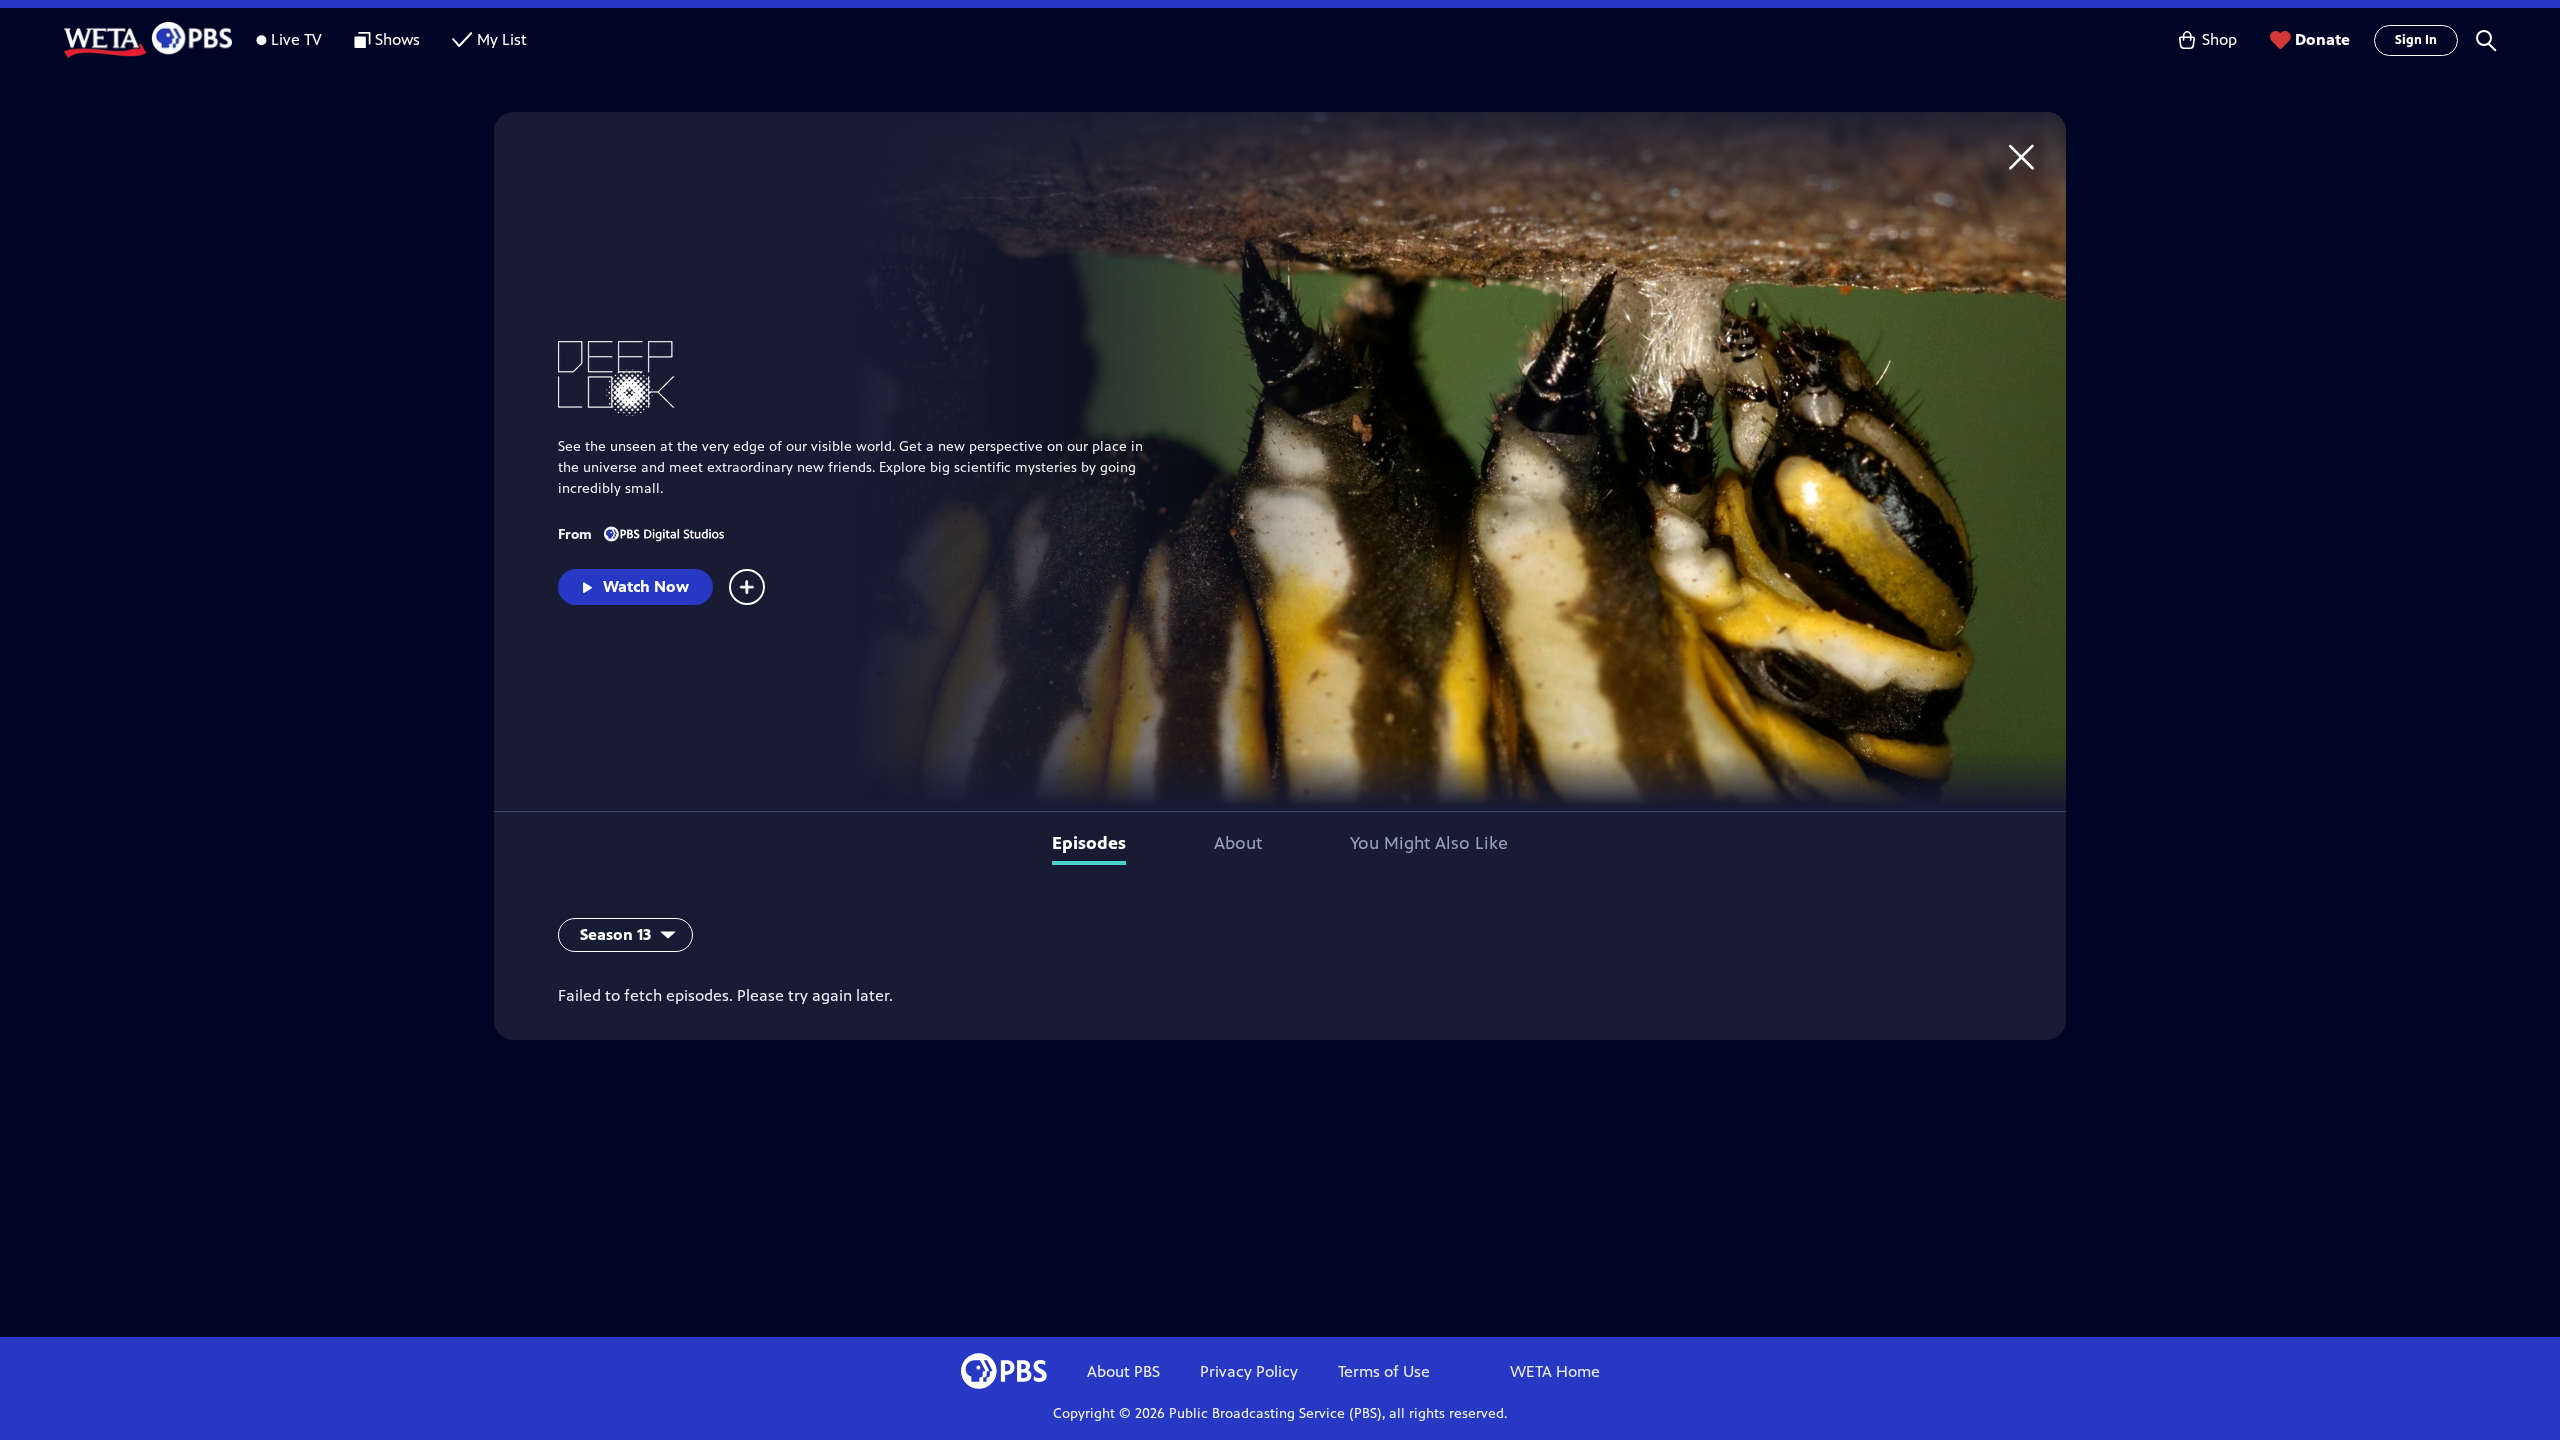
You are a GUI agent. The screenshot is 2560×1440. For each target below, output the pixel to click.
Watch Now (646, 586)
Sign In (2416, 40)
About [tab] (1238, 843)
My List (502, 39)
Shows (397, 39)
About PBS (1123, 1371)
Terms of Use (1384, 1371)
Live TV (296, 39)
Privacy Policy (1249, 1371)
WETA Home (1555, 1371)
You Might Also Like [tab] (1429, 843)
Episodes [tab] (1089, 843)
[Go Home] (2021, 156)
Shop (2219, 39)
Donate (2322, 39)
